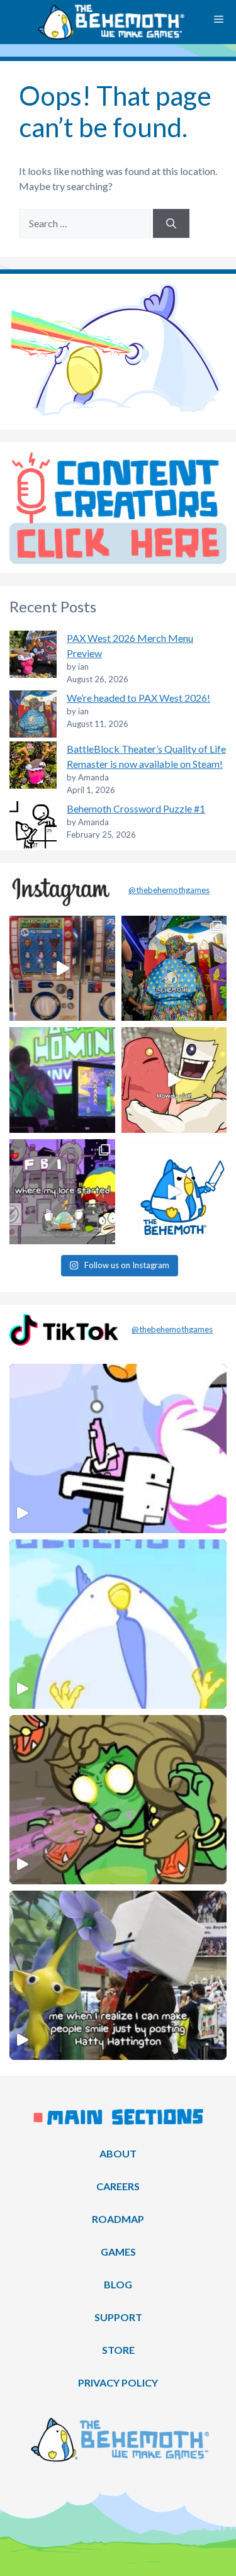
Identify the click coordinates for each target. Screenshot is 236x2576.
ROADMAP (118, 2219)
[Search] (171, 223)
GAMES (118, 2252)
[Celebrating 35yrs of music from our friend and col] (62, 1080)
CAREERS (118, 2186)
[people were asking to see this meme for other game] (62, 1192)
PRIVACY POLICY (118, 2382)
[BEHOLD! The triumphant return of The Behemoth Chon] (62, 969)
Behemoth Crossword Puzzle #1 (136, 808)
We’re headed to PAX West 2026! (138, 698)
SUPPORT (118, 2317)
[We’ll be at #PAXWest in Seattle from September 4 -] (174, 969)
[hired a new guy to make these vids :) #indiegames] (174, 1080)
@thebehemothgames (169, 890)
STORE (118, 2350)
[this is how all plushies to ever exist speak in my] (174, 1192)
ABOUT (118, 2153)
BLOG (118, 2284)
